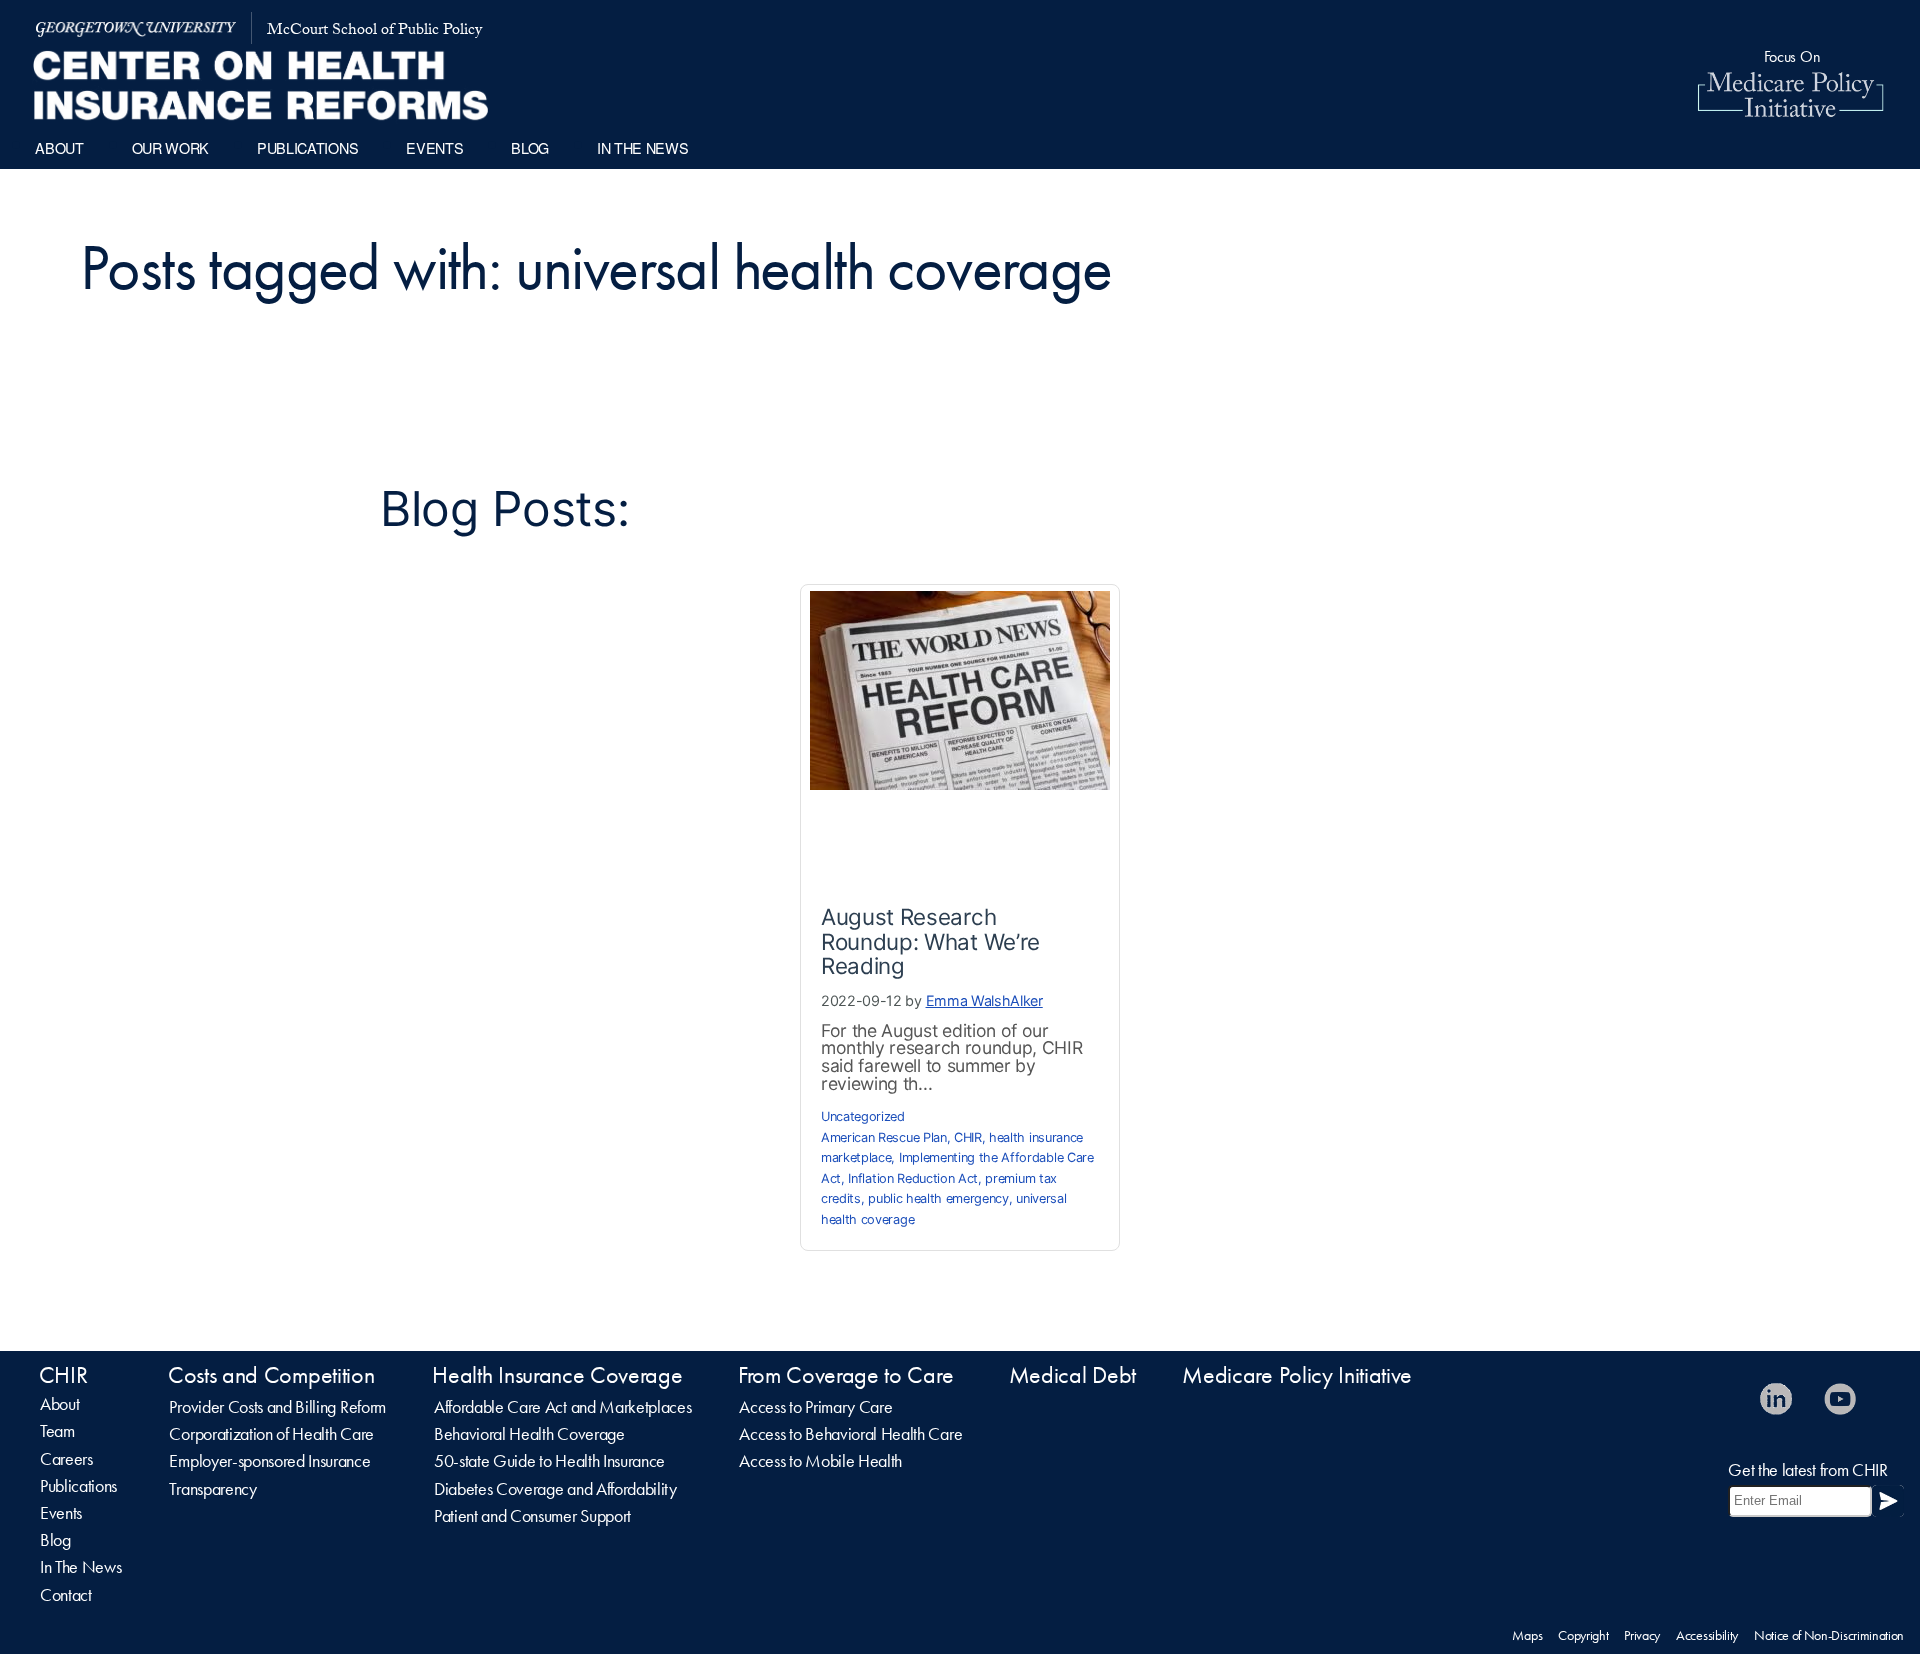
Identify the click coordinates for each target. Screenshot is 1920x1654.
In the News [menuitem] (642, 147)
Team (57, 1431)
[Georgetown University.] (136, 28)
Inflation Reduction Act (913, 1178)
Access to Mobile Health (820, 1461)
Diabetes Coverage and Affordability (555, 1489)
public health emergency (938, 1198)
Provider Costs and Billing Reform (277, 1407)
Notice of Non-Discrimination (1829, 1635)
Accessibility (1707, 1635)
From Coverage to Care (845, 1375)
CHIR (968, 1137)
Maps (1527, 1635)
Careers (66, 1459)
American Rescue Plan (884, 1137)
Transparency (212, 1489)
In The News (80, 1567)
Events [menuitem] (434, 147)
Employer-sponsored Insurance (269, 1461)
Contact (66, 1595)
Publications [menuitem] (307, 147)
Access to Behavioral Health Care (850, 1434)
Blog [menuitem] (530, 147)
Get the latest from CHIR (1807, 1470)
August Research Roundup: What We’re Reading (930, 941)
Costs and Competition (271, 1375)
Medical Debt (1072, 1375)
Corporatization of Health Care (271, 1434)
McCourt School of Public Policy (374, 31)
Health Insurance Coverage (557, 1375)
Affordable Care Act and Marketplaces (562, 1407)
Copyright (1583, 1635)
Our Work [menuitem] (170, 147)
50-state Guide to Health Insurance (549, 1461)
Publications (78, 1486)
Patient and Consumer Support (532, 1516)
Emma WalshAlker (984, 1000)
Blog (55, 1540)
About (59, 1404)
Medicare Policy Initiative (1297, 1375)
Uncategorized (863, 1116)
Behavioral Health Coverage (529, 1434)
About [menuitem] (59, 147)
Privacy (1642, 1635)
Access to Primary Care (815, 1407)
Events (61, 1513)
